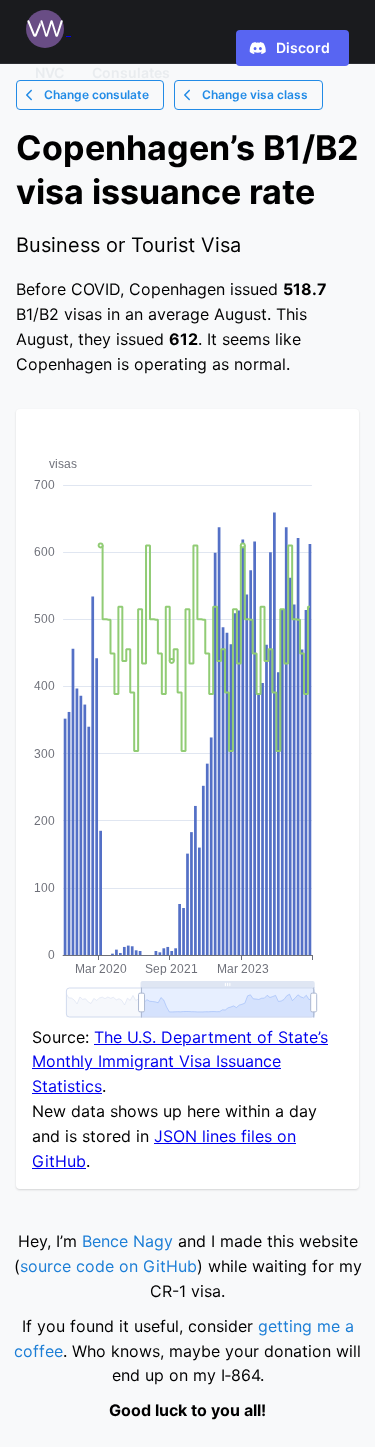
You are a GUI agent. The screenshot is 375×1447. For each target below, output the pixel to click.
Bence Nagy (127, 1241)
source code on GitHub (108, 1266)
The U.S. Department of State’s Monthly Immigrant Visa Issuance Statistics (180, 1062)
